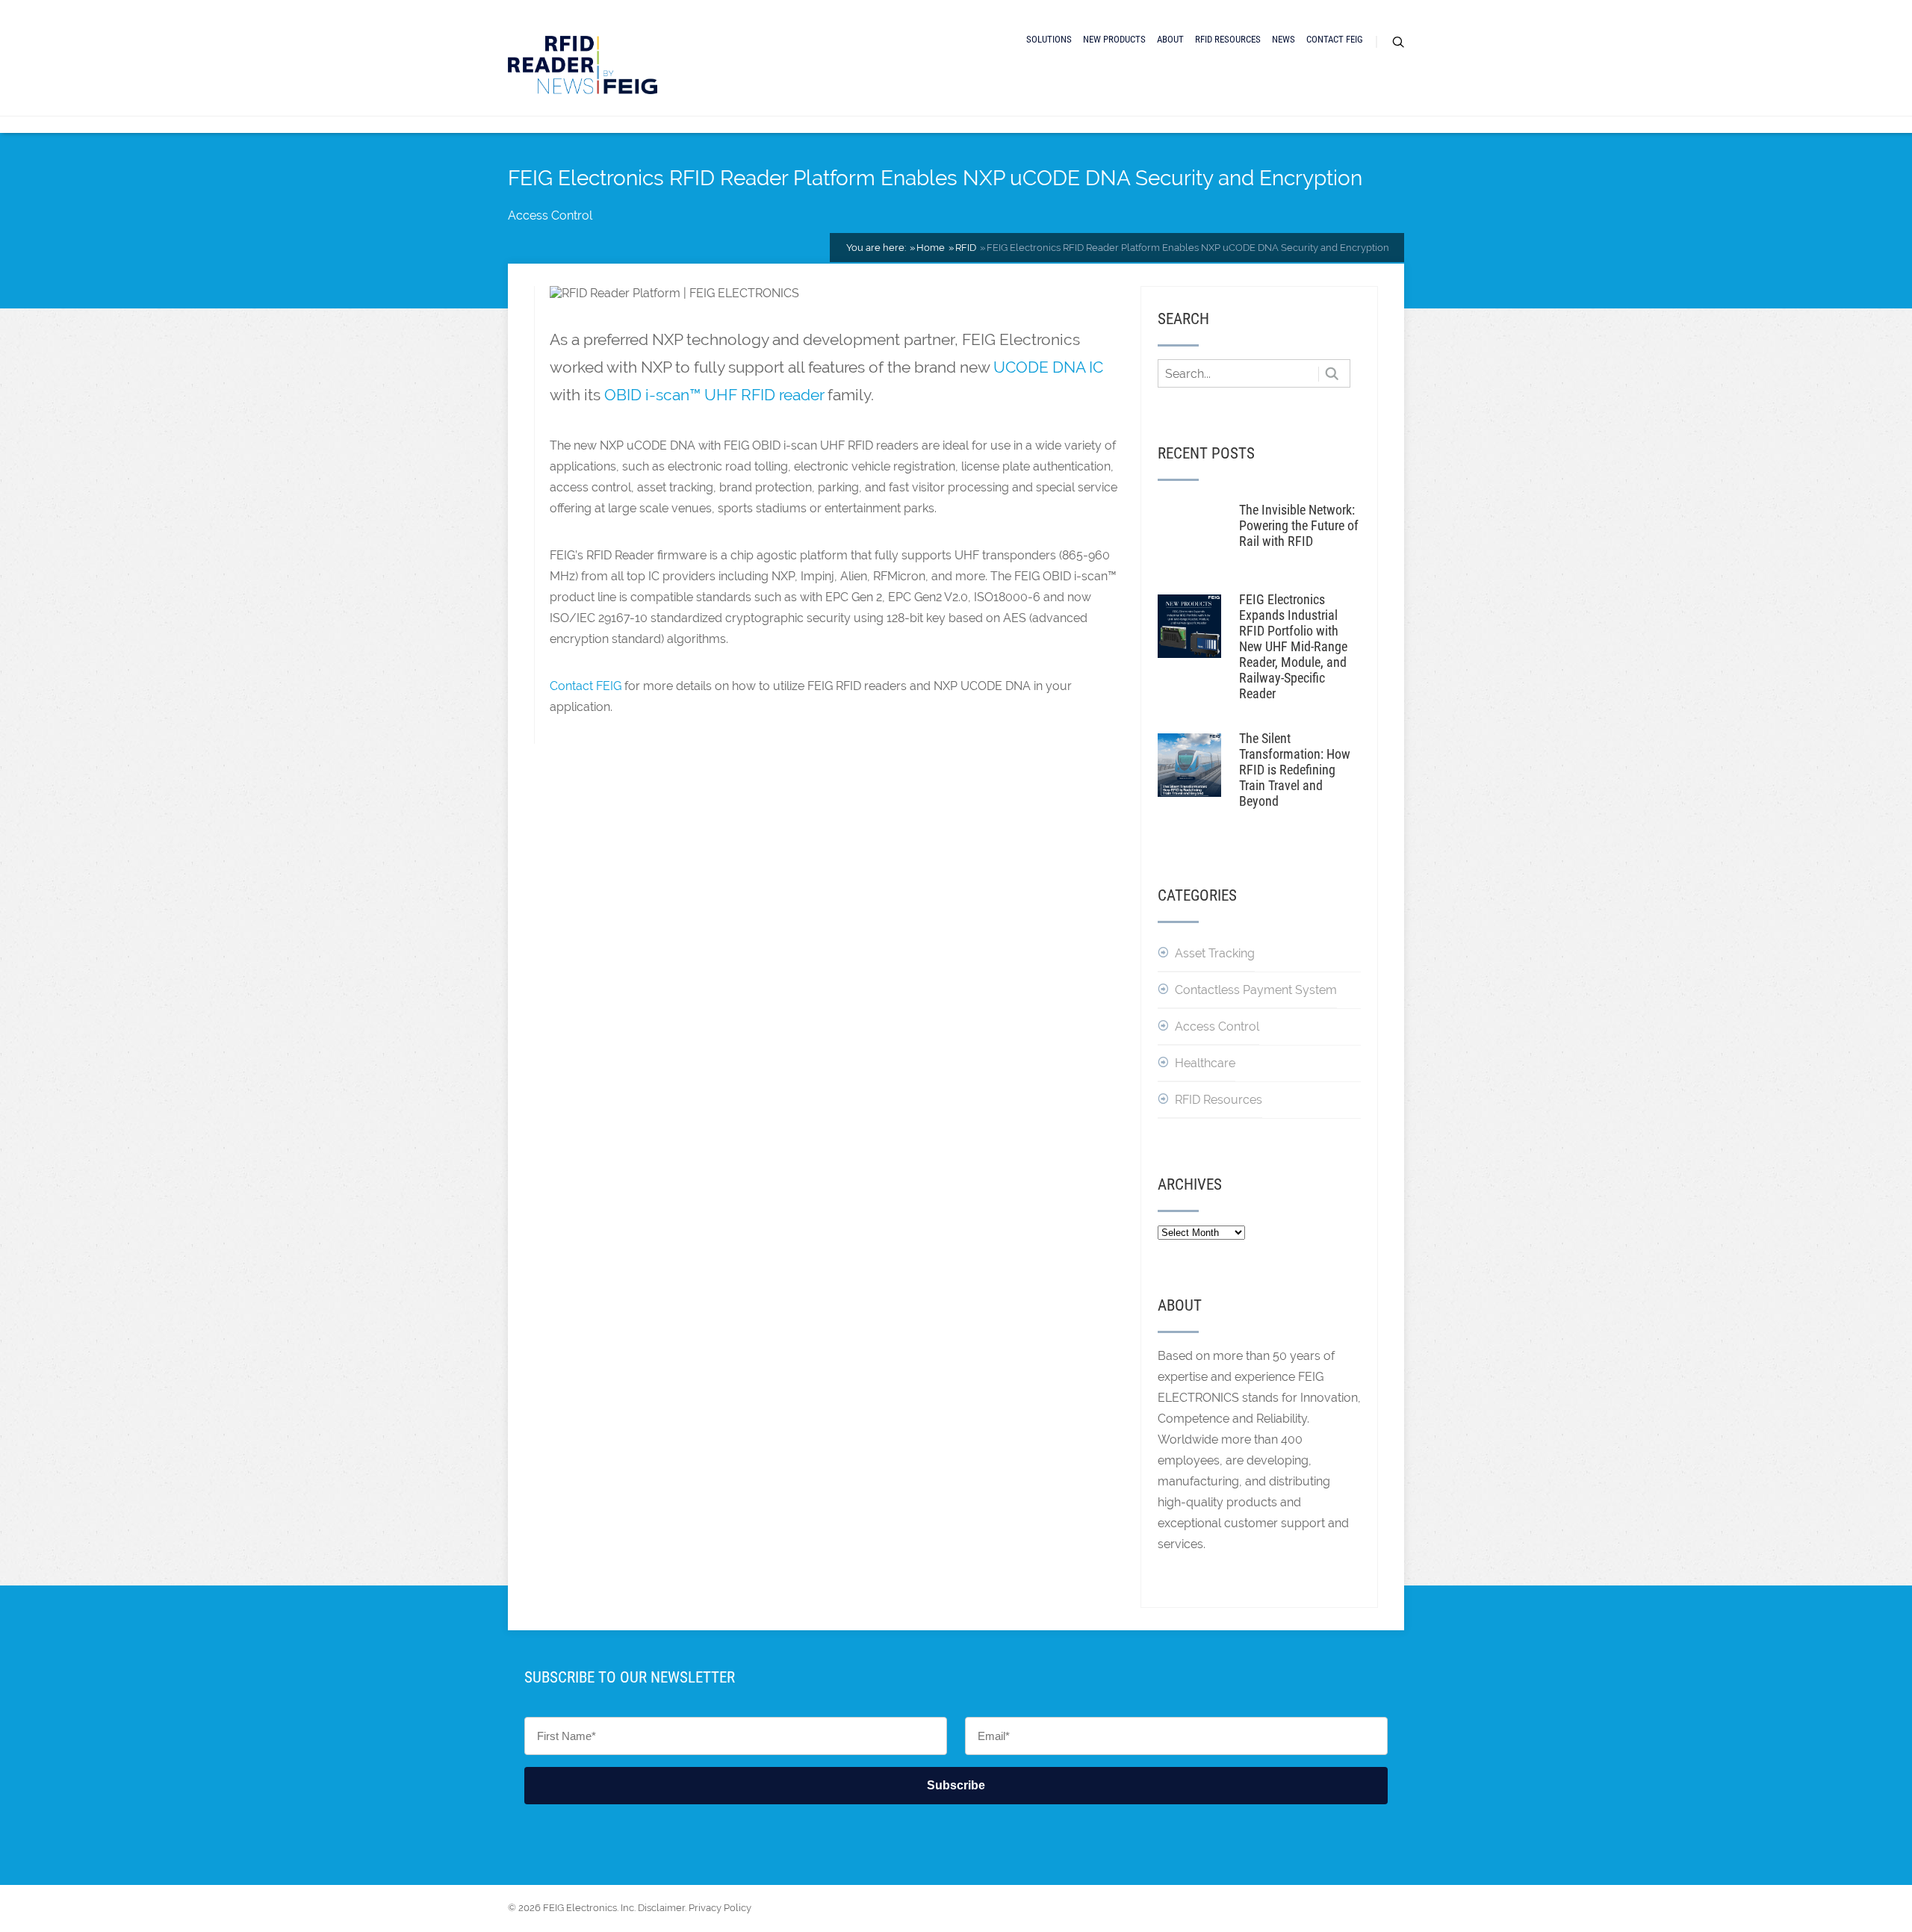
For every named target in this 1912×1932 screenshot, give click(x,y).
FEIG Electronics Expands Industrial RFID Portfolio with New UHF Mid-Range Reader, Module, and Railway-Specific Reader (1293, 646)
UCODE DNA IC (1048, 367)
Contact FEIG (1335, 39)
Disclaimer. (662, 1908)
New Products (1114, 39)
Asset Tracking (1215, 953)
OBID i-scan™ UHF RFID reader (714, 395)
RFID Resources (1228, 39)
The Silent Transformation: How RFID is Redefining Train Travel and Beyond (1295, 770)
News (1284, 39)
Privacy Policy (720, 1908)
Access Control (550, 215)
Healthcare (1205, 1063)
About (1170, 39)
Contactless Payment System (1256, 990)
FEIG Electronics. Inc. (589, 1908)
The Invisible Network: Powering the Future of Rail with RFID (1299, 525)
